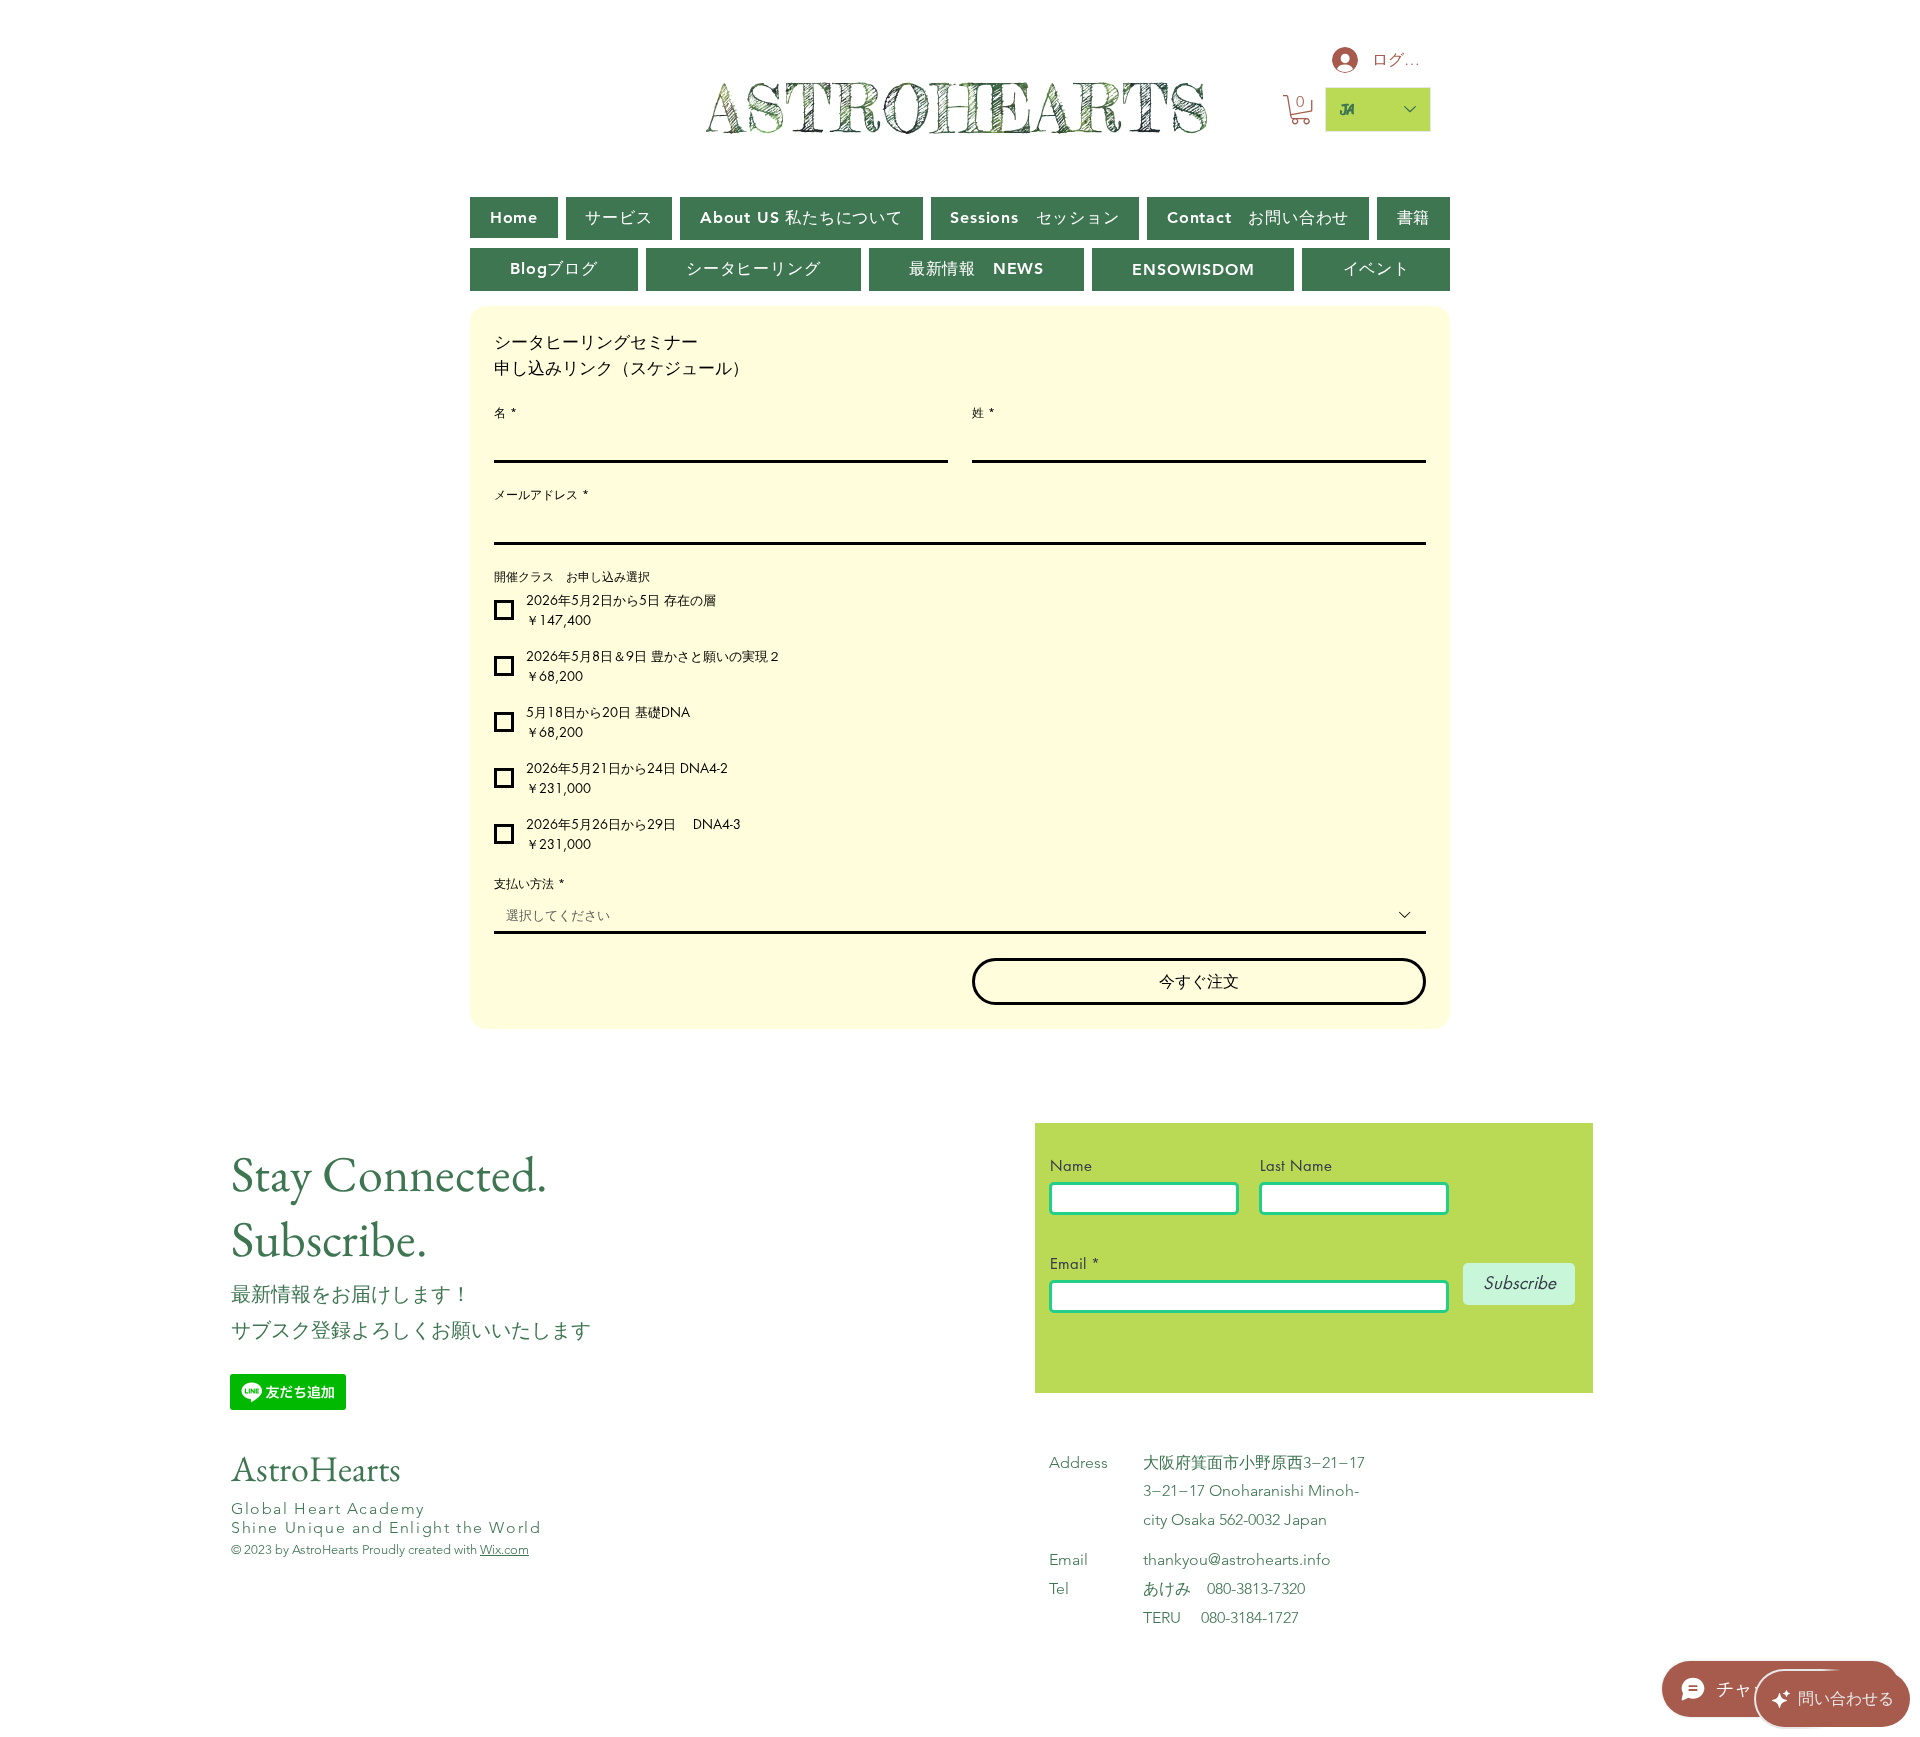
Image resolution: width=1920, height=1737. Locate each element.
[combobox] (960, 916)
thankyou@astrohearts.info (1237, 1559)
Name (1078, 1165)
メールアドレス (541, 494)
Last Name (1296, 1165)
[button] (1300, 109)
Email (1070, 1263)
